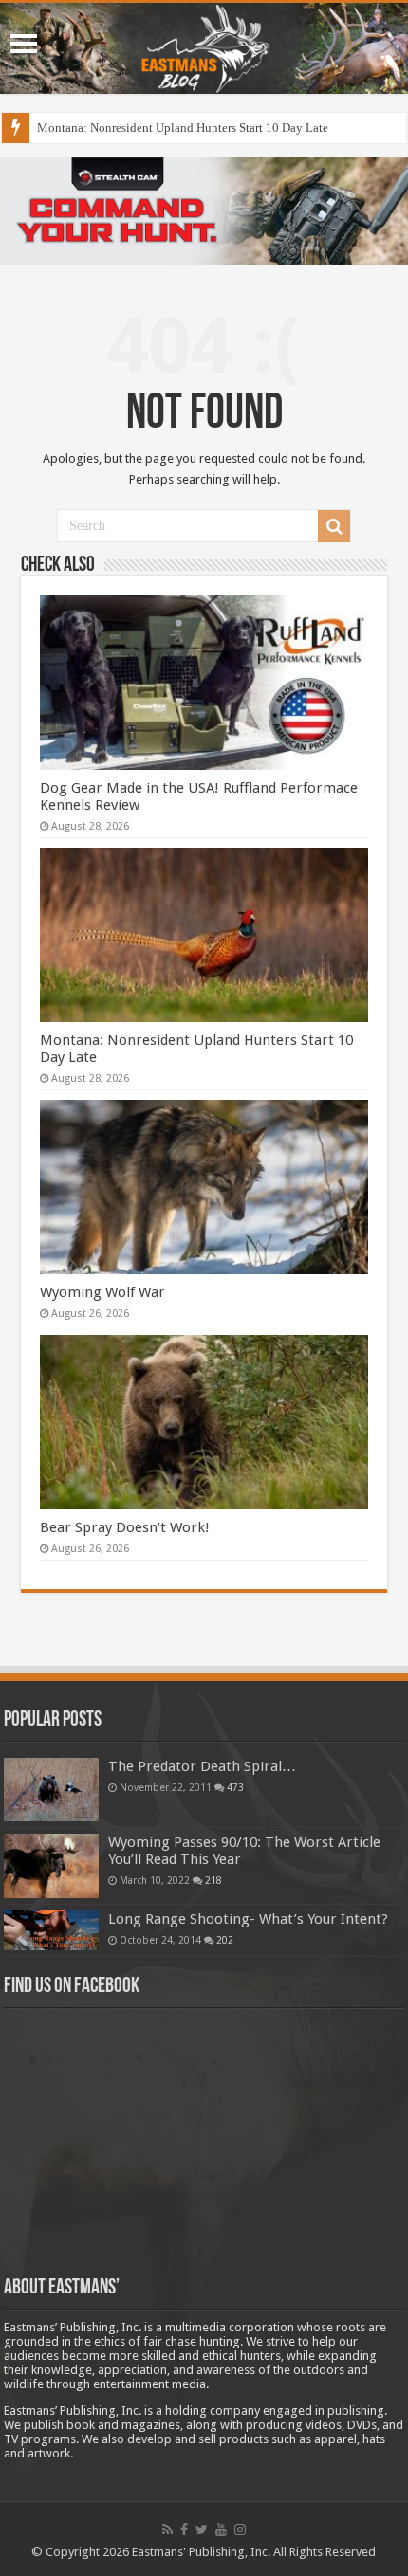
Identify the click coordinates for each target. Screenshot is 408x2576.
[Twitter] (202, 2530)
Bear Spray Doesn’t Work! (125, 1527)
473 (235, 1787)
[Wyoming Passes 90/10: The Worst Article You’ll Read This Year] (51, 1866)
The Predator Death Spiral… (202, 1766)
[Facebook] (184, 2530)
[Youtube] (221, 2530)
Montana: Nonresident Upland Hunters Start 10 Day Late (183, 128)
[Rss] (167, 2530)
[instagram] (240, 2530)
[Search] (334, 526)
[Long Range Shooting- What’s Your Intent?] (51, 1931)
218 (213, 1880)
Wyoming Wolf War (102, 1292)
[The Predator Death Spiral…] (51, 1789)
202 (225, 1940)
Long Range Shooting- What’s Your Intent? (248, 1919)
